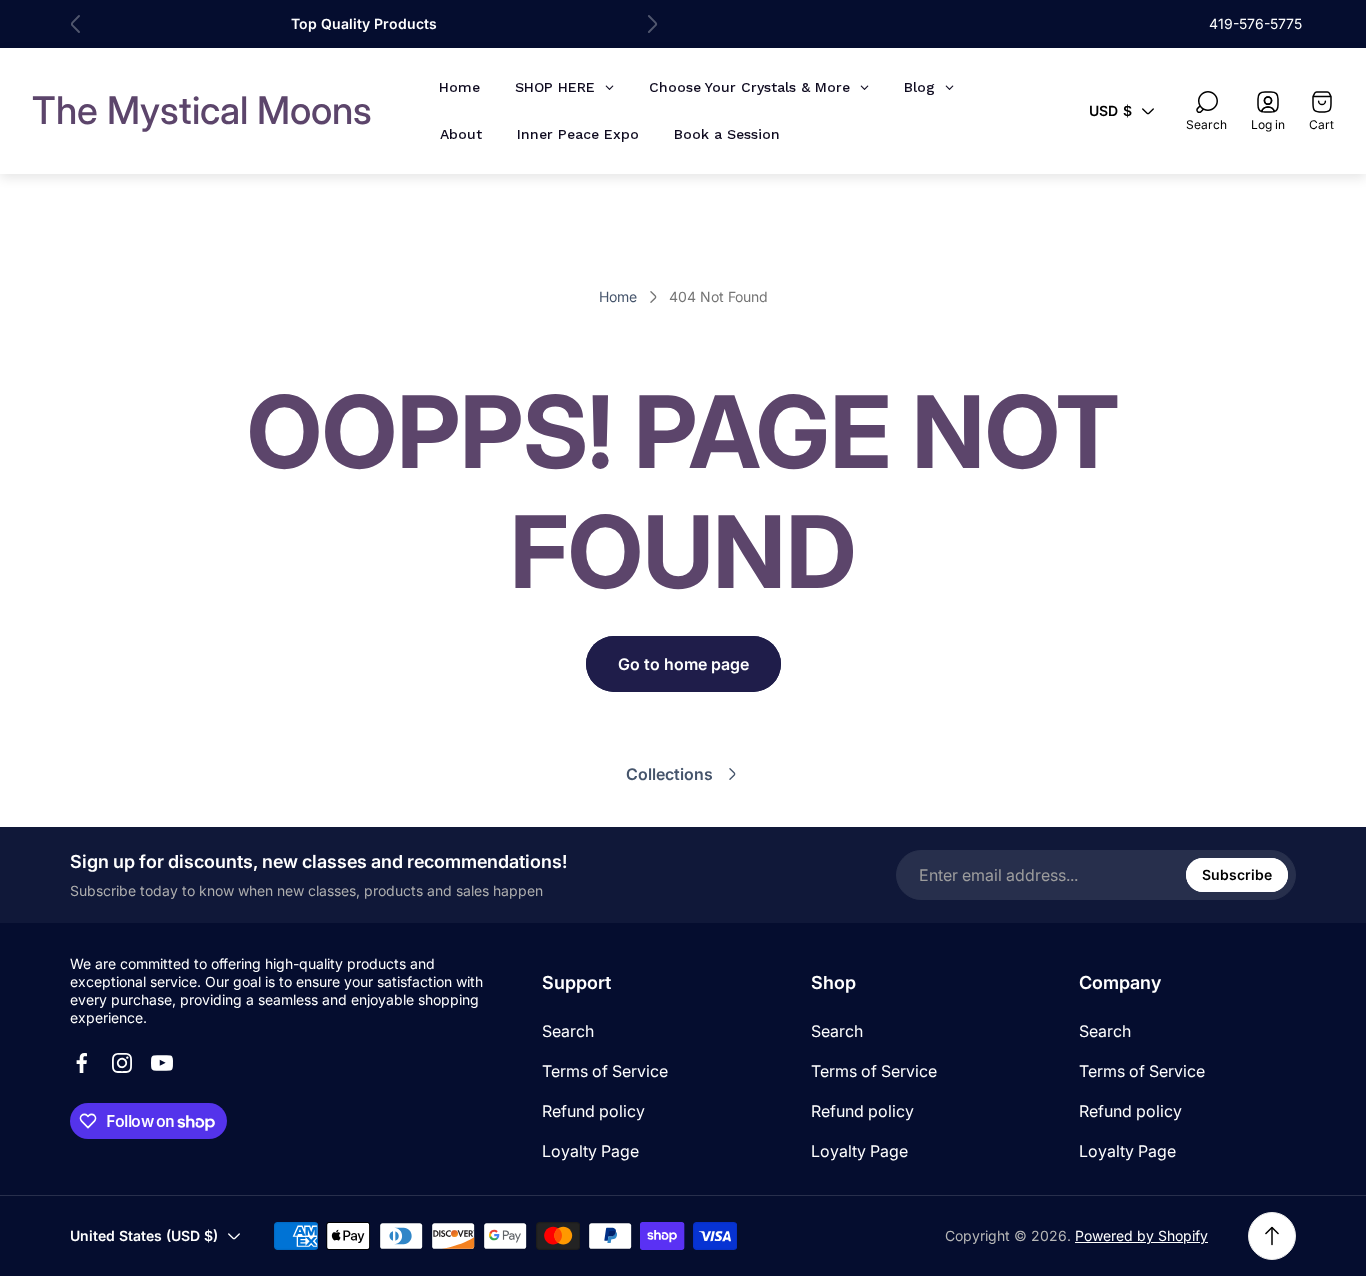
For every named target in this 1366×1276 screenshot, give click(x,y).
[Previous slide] (76, 24)
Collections (669, 774)
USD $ (1110, 110)
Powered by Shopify (1141, 1235)
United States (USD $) (144, 1235)
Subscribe (1237, 874)
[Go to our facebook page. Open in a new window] (82, 1063)
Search (568, 1031)
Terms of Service (605, 1071)
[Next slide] (652, 24)
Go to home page (683, 664)
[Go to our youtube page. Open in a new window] (162, 1063)
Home (618, 296)
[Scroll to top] (1272, 1236)
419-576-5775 (1255, 23)
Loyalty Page (590, 1151)
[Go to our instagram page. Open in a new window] (122, 1063)
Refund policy (593, 1111)
